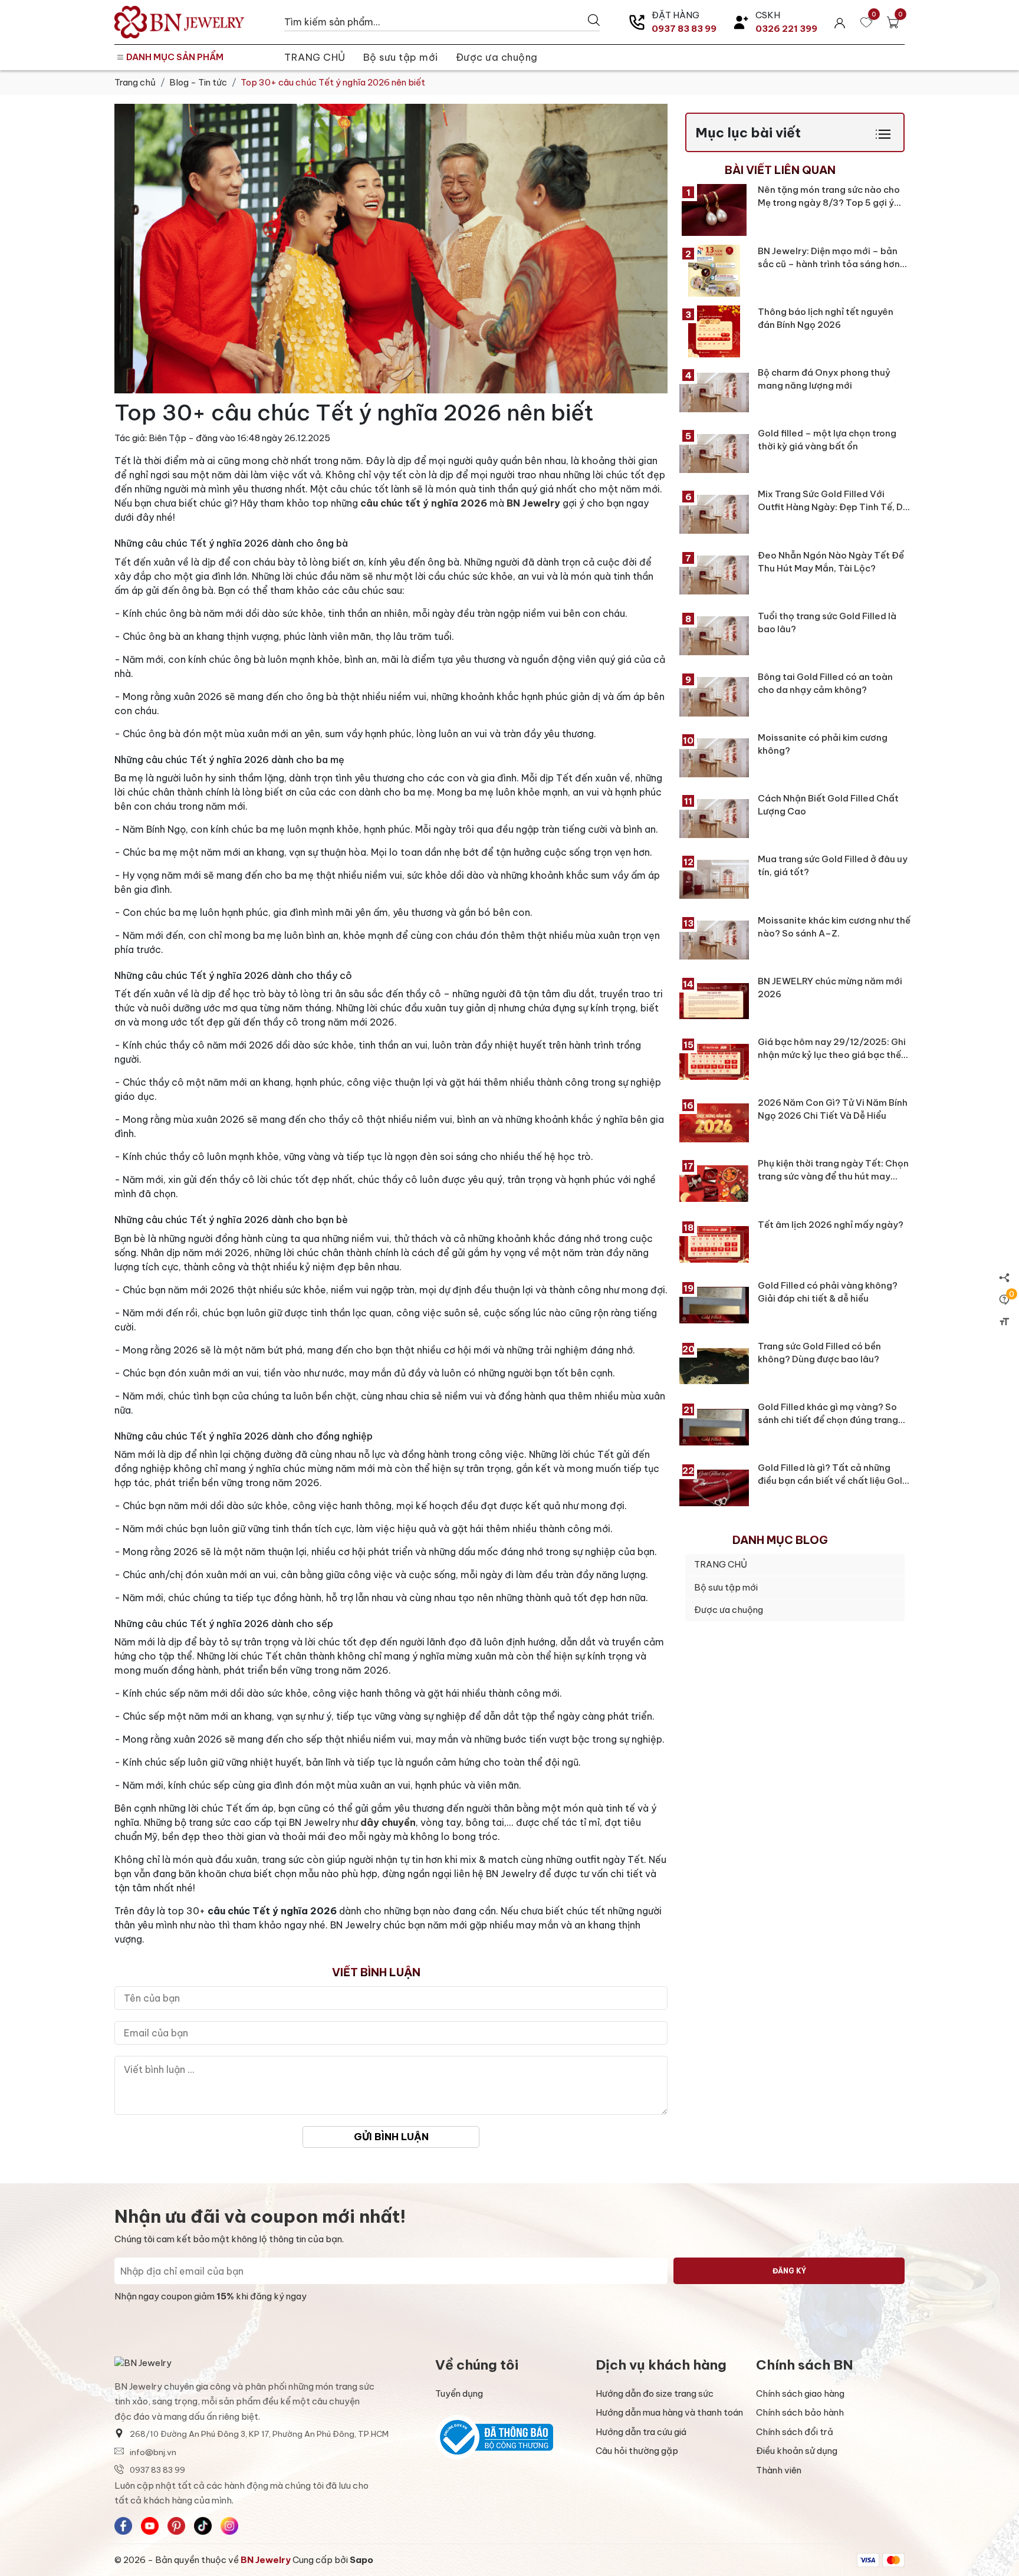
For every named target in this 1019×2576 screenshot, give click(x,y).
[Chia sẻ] (1004, 1277)
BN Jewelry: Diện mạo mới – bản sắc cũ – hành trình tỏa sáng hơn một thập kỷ (829, 264)
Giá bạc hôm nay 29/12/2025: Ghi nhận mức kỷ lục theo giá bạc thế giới (832, 1055)
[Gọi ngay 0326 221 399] (741, 22)
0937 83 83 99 (684, 29)
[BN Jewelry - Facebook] (123, 2526)
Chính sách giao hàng (800, 2393)
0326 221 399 (786, 29)
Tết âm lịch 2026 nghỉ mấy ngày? (831, 1225)
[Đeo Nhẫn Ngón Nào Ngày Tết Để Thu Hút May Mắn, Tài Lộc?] (714, 575)
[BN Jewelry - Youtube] (150, 2526)
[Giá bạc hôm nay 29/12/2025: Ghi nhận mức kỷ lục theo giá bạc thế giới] (714, 1062)
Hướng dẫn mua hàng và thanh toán (669, 2412)
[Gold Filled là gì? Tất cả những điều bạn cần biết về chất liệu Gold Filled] (714, 1488)
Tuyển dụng (459, 2393)
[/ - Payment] (868, 2560)
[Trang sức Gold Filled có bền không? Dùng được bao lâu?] (714, 1366)
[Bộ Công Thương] (509, 2437)
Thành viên (779, 2470)
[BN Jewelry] (193, 22)
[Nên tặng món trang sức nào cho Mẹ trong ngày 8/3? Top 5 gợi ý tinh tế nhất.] (714, 210)
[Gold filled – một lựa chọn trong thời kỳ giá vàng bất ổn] (714, 454)
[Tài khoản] (840, 22)
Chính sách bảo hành (800, 2412)
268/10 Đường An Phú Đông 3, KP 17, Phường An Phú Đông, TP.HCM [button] (259, 2434)
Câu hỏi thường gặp (637, 2451)
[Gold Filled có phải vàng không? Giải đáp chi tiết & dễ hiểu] (714, 1305)
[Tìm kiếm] (594, 20)
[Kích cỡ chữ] (1004, 1321)
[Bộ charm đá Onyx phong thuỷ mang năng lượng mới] (714, 392)
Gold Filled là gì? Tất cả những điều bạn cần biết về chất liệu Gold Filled (833, 1481)
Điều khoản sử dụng (797, 2451)
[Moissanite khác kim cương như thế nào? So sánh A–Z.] (714, 940)
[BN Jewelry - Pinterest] (176, 2526)
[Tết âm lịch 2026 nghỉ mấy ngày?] (714, 1244)
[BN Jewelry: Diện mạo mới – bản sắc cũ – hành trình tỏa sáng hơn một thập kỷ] (714, 271)
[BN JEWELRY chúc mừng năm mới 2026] (714, 1001)
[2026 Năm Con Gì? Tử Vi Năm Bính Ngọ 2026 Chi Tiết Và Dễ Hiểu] (714, 1123)
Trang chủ (135, 82)
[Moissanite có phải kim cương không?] (714, 758)
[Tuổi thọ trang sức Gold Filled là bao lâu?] (714, 636)
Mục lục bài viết (748, 132)
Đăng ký (789, 2271)
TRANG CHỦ (315, 57)
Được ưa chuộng (497, 57)
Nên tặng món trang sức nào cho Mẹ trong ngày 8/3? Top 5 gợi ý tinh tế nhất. (829, 203)
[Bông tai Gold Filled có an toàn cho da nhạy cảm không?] (714, 696)
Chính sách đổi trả (795, 2432)
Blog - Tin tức (198, 82)
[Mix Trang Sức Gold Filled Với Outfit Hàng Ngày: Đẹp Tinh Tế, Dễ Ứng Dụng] (714, 514)
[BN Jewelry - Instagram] (229, 2526)
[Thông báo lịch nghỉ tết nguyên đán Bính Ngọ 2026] (714, 331)
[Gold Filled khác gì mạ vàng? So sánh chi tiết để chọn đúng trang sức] (714, 1427)
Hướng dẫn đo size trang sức (655, 2393)
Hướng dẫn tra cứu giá (641, 2432)
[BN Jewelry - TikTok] (203, 2526)
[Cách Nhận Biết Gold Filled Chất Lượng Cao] (714, 819)
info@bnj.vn (153, 2452)
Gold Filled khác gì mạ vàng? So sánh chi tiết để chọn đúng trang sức (828, 1420)
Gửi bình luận (391, 2136)
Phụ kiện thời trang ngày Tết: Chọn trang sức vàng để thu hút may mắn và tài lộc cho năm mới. (833, 1177)
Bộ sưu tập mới (401, 57)
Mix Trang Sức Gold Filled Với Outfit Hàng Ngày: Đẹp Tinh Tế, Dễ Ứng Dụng (833, 507)
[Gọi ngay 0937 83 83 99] (637, 22)
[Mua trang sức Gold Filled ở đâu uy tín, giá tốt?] (714, 879)
